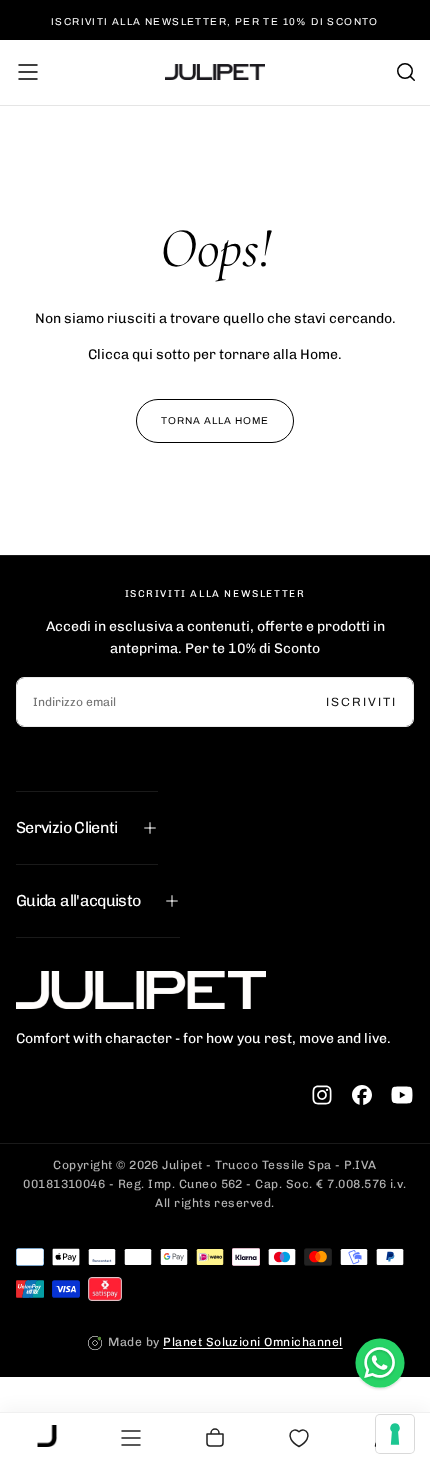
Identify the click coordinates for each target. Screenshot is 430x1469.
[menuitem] (47, 1438)
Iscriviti (361, 702)
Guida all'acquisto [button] (78, 900)
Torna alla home (215, 420)
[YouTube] (402, 1095)
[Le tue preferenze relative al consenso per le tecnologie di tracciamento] (395, 1434)
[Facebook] (362, 1095)
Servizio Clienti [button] (67, 827)
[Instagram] (322, 1095)
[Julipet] (141, 990)
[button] (28, 72)
